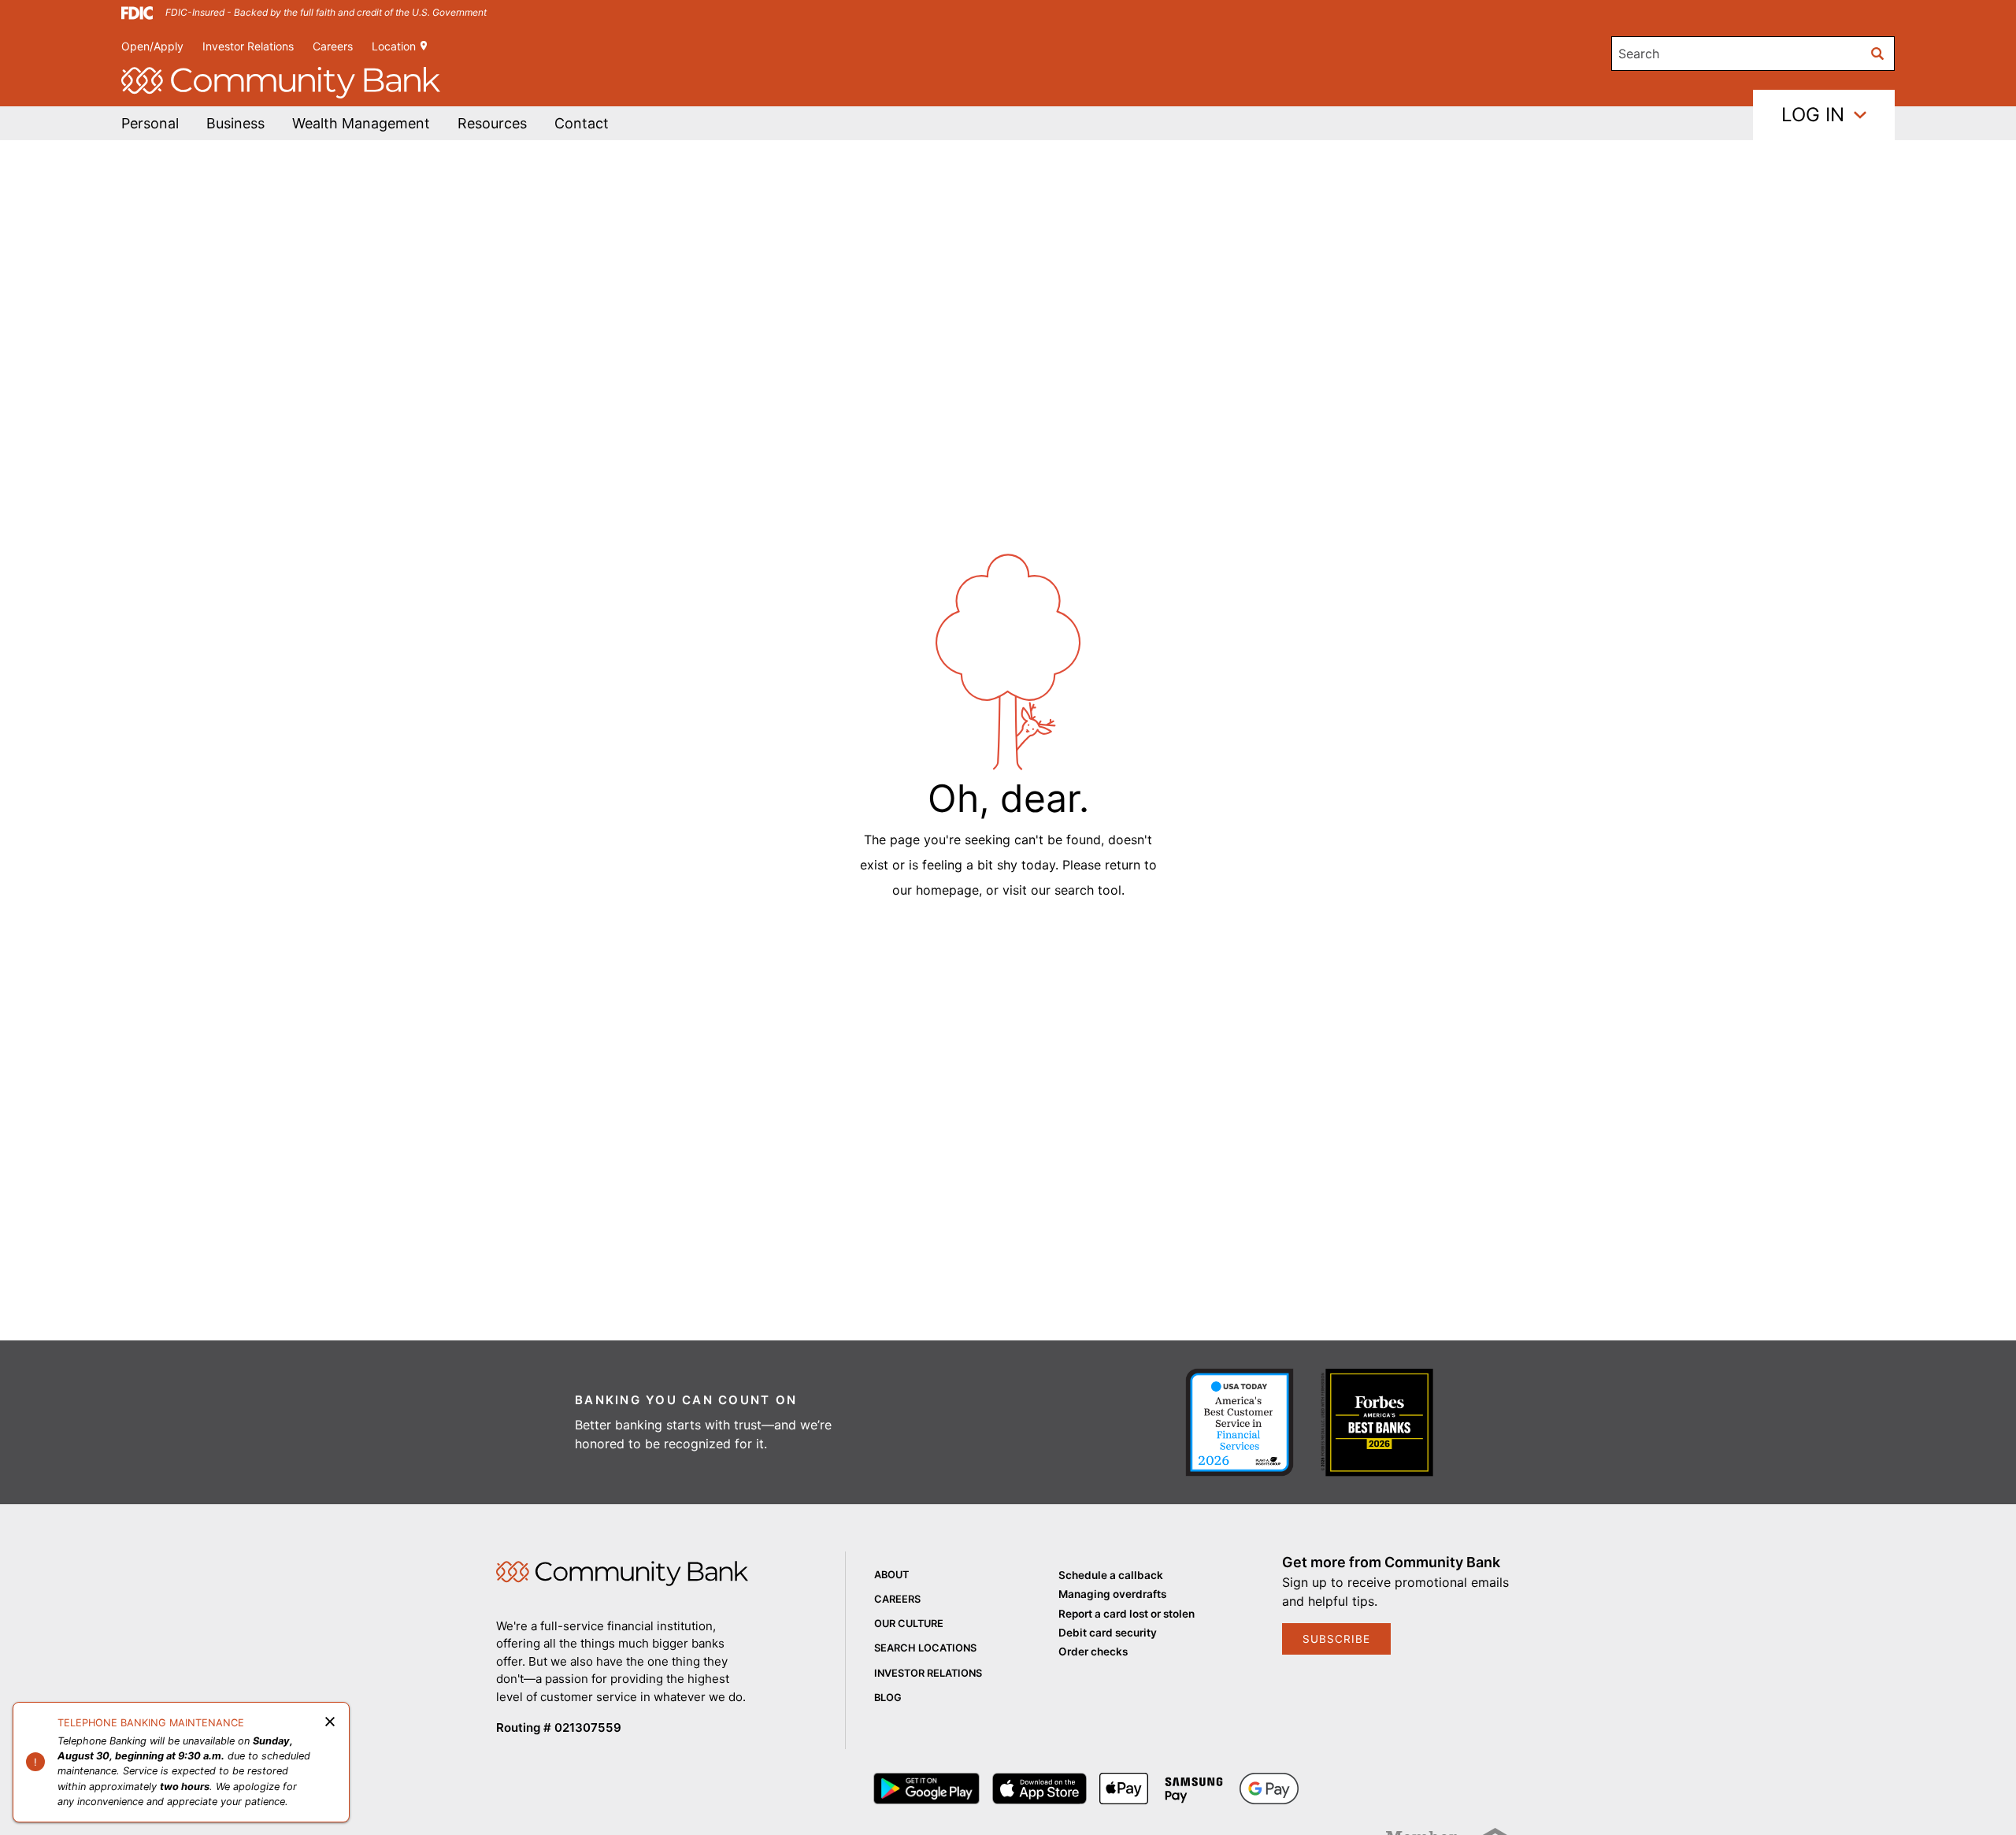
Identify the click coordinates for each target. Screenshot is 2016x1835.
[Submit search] (1877, 54)
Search (1639, 54)
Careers (333, 46)
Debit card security (1108, 1633)
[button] (361, 123)
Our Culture (909, 1624)
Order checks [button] (1093, 1651)
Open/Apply (152, 46)
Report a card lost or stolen (1127, 1614)
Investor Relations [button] (248, 46)
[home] (281, 83)
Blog (888, 1698)
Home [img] (622, 1574)
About (891, 1575)
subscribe (1336, 1639)
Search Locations (925, 1648)
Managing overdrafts (1112, 1594)
